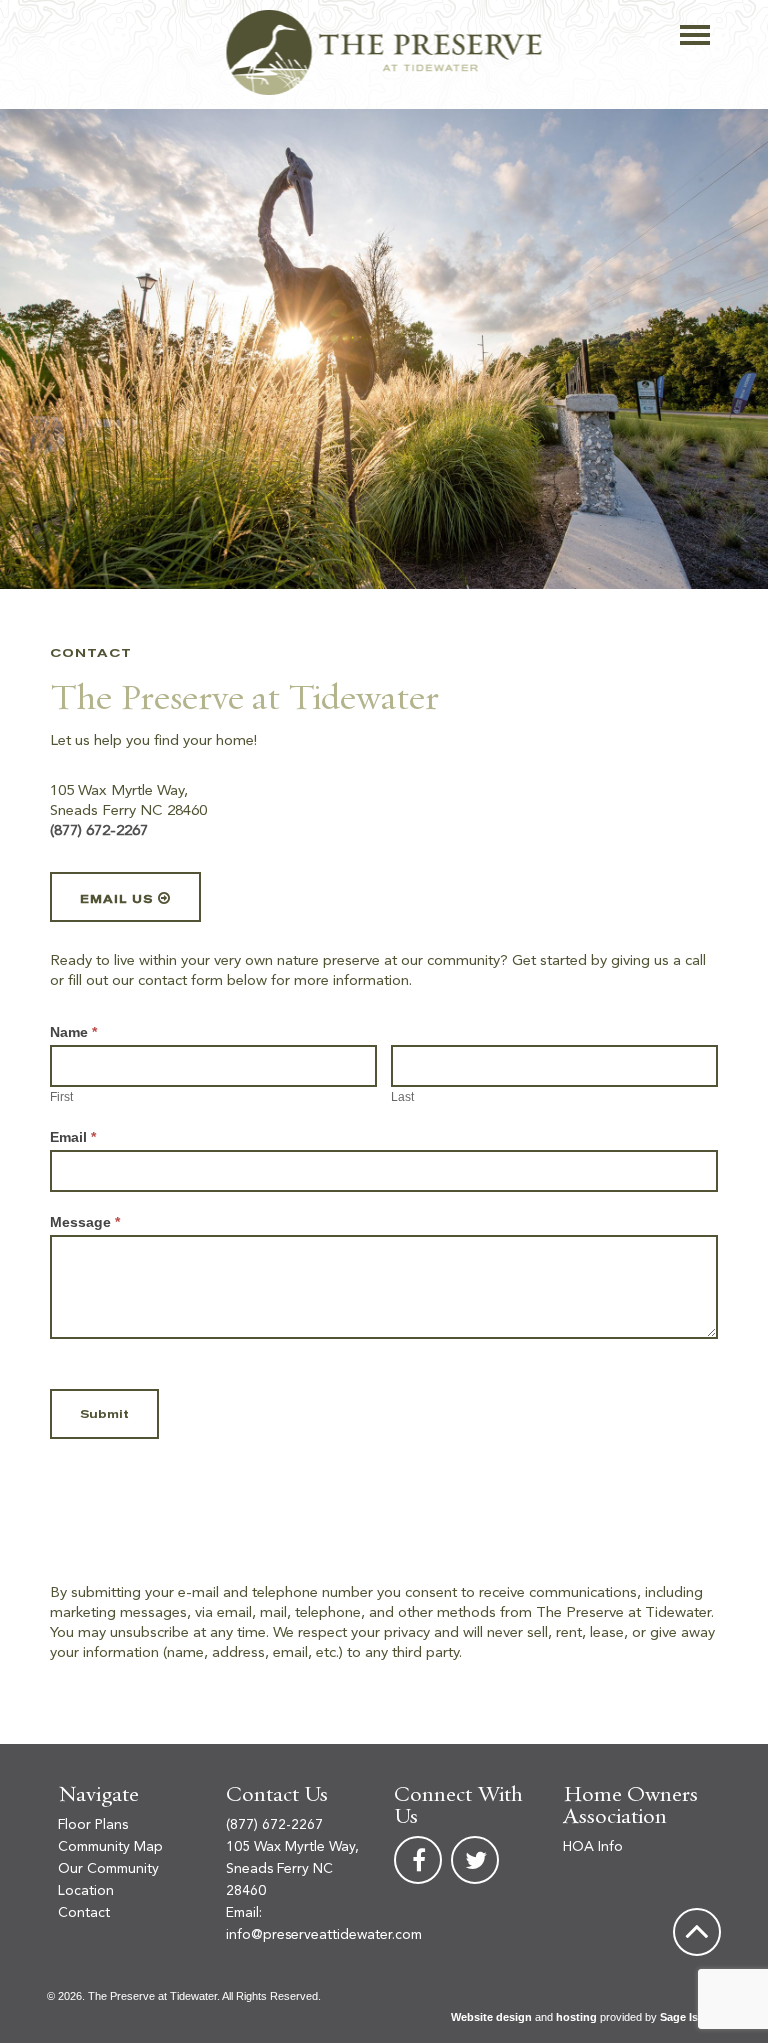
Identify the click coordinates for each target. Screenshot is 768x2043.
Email (73, 1137)
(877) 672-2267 (99, 831)
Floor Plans (93, 1825)
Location (86, 1891)
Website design (491, 2017)
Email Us (116, 899)
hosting (576, 2017)
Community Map (110, 1847)
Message (85, 1222)
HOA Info (593, 1847)
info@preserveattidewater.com (324, 1935)
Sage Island (690, 2017)
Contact (84, 1913)
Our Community (108, 1869)
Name (73, 1032)
